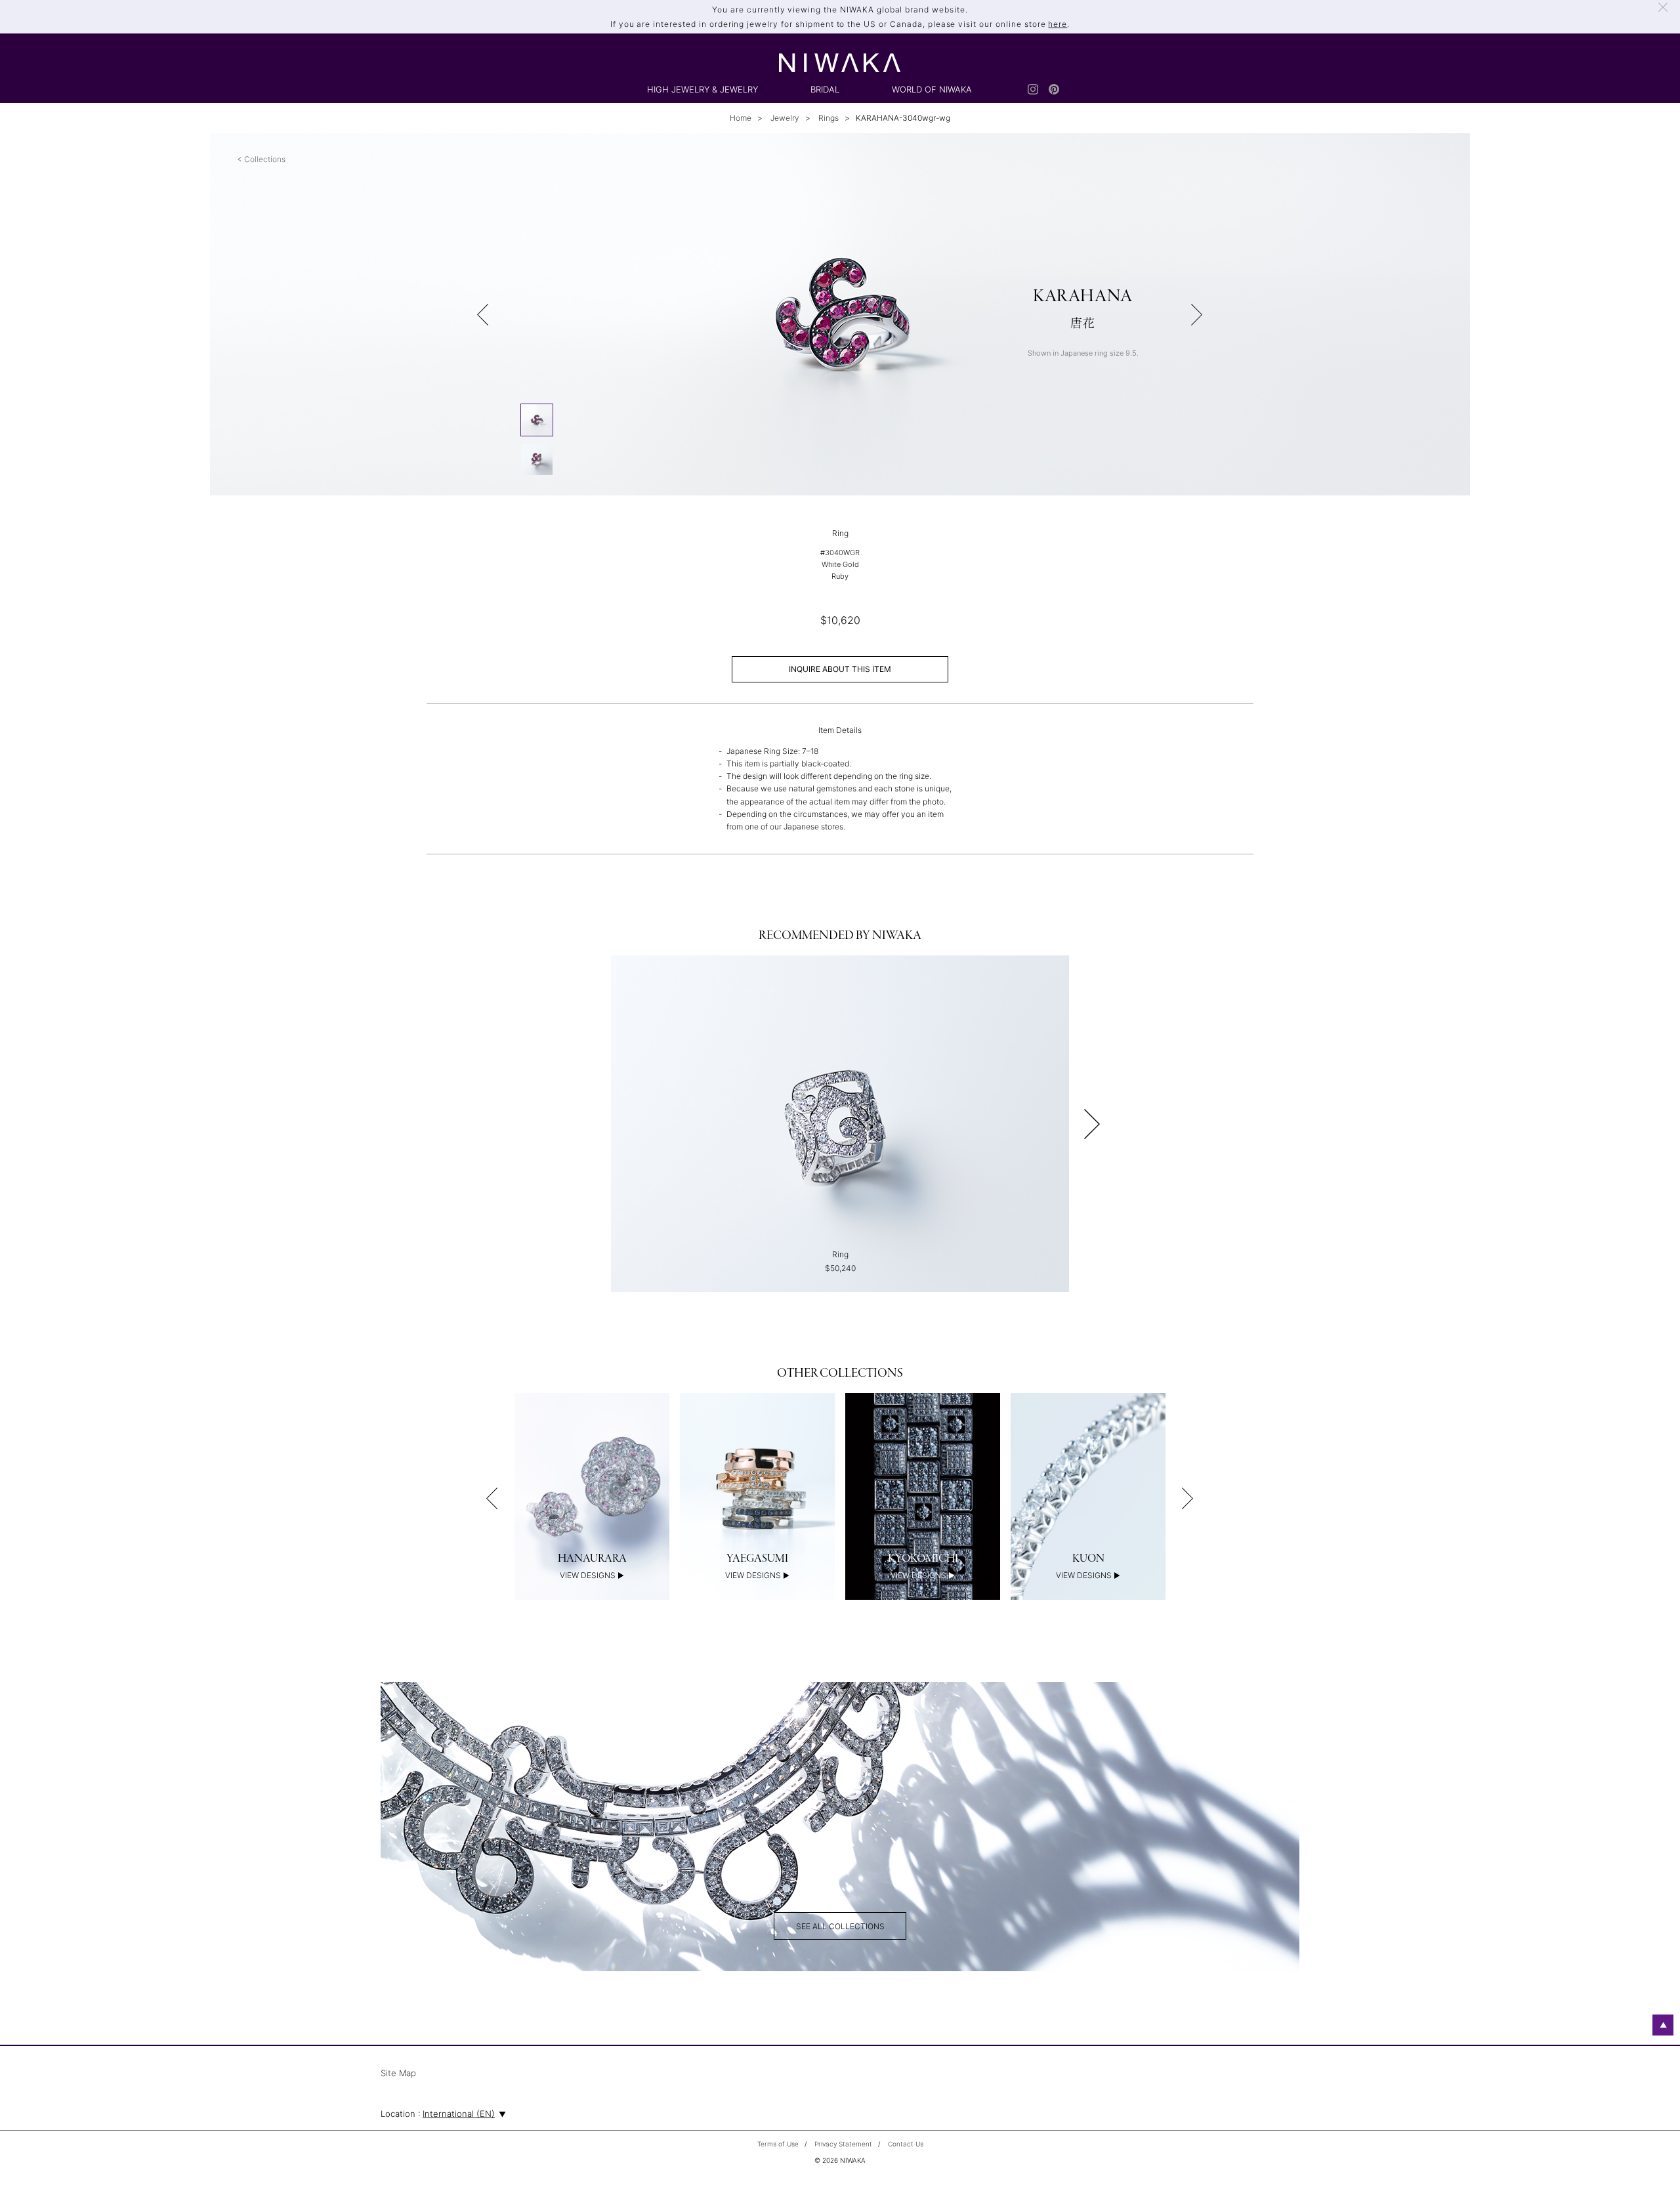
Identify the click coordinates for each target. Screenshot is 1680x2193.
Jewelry (784, 118)
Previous (492, 1498)
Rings (828, 118)
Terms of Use (778, 2144)
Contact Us (906, 2144)
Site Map (398, 2074)
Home (741, 118)
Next (1092, 1124)
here (1058, 24)
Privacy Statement (843, 2144)
